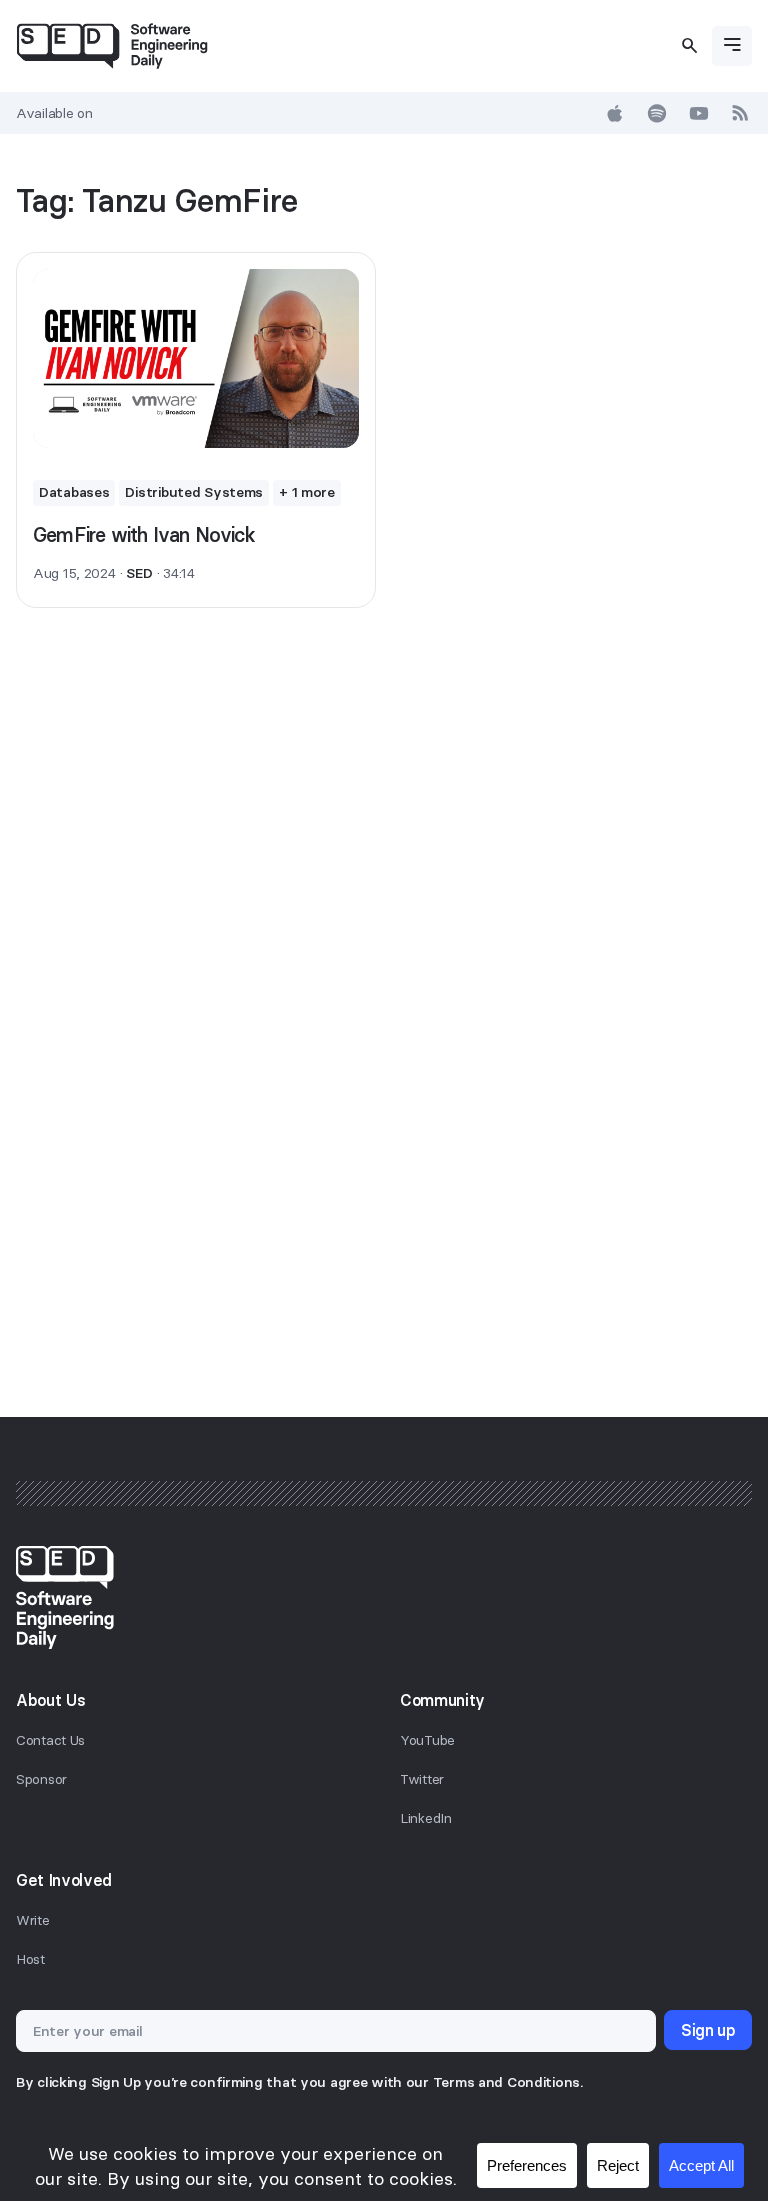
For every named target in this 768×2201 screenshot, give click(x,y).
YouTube (427, 1740)
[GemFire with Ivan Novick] (196, 358)
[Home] (112, 46)
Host (30, 1959)
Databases (74, 492)
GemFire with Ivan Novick (144, 534)
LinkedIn (426, 1818)
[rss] (741, 113)
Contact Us (50, 1740)
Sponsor (41, 1779)
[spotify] (657, 113)
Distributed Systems (194, 492)
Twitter (422, 1779)
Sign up (708, 2030)
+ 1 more (307, 492)
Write (33, 1920)
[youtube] (699, 113)
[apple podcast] (615, 113)
